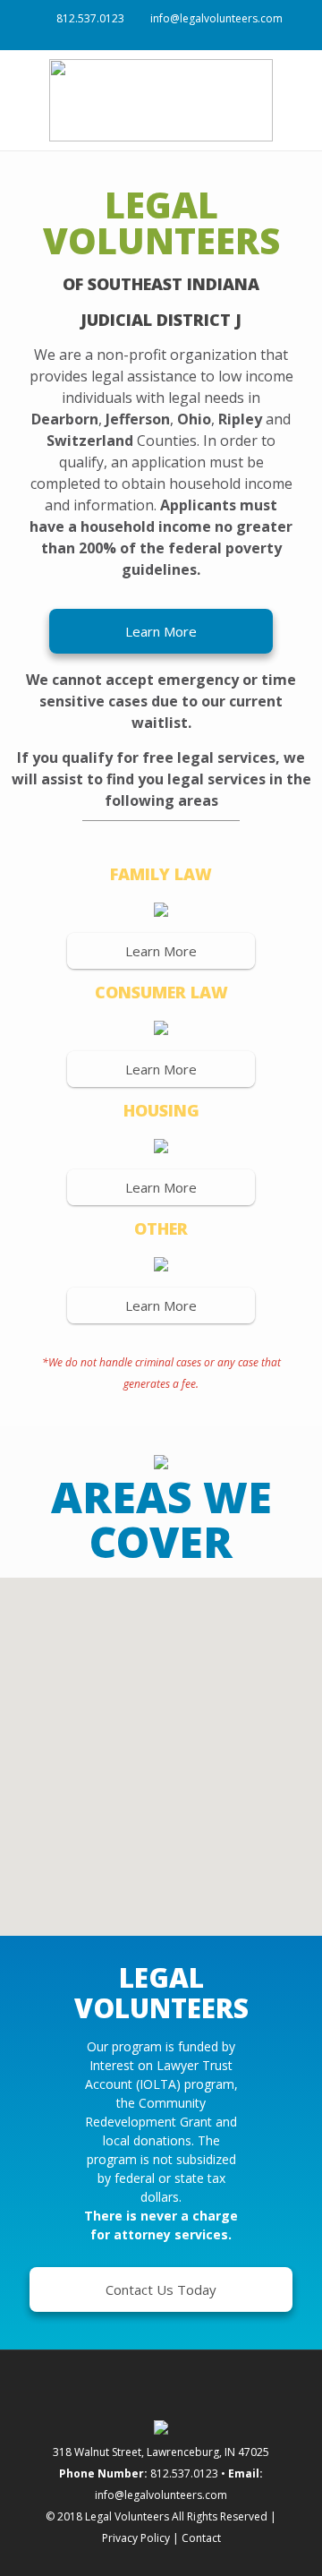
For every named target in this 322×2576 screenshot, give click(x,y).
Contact (201, 2538)
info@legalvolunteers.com (216, 18)
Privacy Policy (136, 2538)
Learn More (161, 631)
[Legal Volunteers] (161, 100)
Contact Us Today (161, 2289)
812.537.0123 (90, 18)
